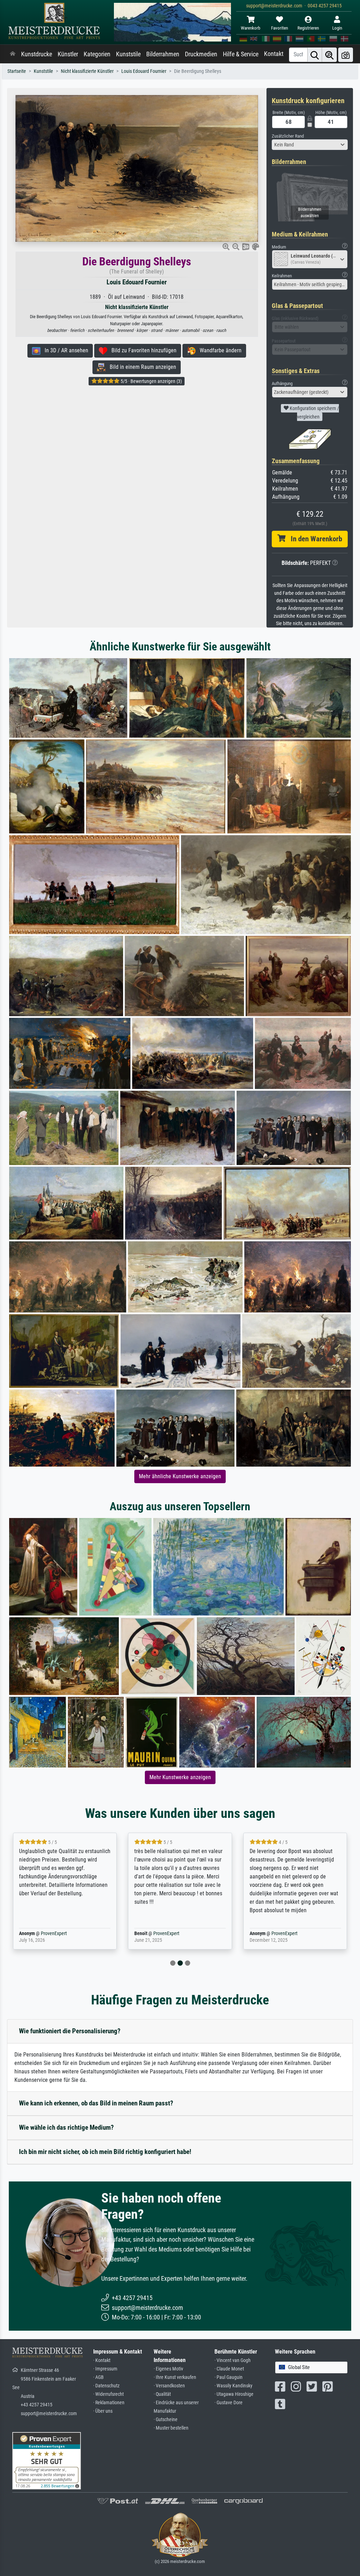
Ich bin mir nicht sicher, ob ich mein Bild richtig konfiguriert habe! (105, 2152)
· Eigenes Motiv (168, 2369)
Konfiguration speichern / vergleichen (314, 412)
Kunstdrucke (37, 54)
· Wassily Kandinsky (233, 2386)
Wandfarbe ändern (218, 350)
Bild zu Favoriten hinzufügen (142, 350)
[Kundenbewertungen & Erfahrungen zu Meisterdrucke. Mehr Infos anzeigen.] (47, 2460)
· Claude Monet (229, 2369)
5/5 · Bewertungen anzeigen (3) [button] (151, 381)
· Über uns (103, 2411)
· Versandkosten (169, 2386)
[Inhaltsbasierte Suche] (329, 55)
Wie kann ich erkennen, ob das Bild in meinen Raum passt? (96, 2103)
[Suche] (315, 55)
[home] (13, 54)
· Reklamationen (109, 2403)
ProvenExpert (44, 1933)
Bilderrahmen (163, 54)
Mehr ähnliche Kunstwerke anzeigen (180, 1476)
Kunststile (128, 54)
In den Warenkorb (314, 539)
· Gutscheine (166, 2420)
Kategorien (97, 54)
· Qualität (162, 2394)
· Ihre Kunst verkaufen (175, 2377)
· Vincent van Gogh (233, 2360)
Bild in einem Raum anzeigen (141, 367)
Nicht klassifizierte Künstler (87, 71)
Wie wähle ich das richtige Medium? (66, 2127)
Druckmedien (201, 54)
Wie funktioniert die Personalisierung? (70, 2031)
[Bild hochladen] (346, 55)
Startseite (17, 71)
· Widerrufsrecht (108, 2394)
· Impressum (105, 2369)
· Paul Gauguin (229, 2377)
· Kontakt (102, 2360)
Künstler (68, 54)
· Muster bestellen (171, 2428)
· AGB (98, 2377)
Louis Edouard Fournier (144, 71)
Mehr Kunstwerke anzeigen (180, 1777)
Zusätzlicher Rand (288, 136)
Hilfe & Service (241, 54)
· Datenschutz (106, 2386)
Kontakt (274, 54)
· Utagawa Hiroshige (234, 2394)
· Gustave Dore (229, 2403)
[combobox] (310, 145)
